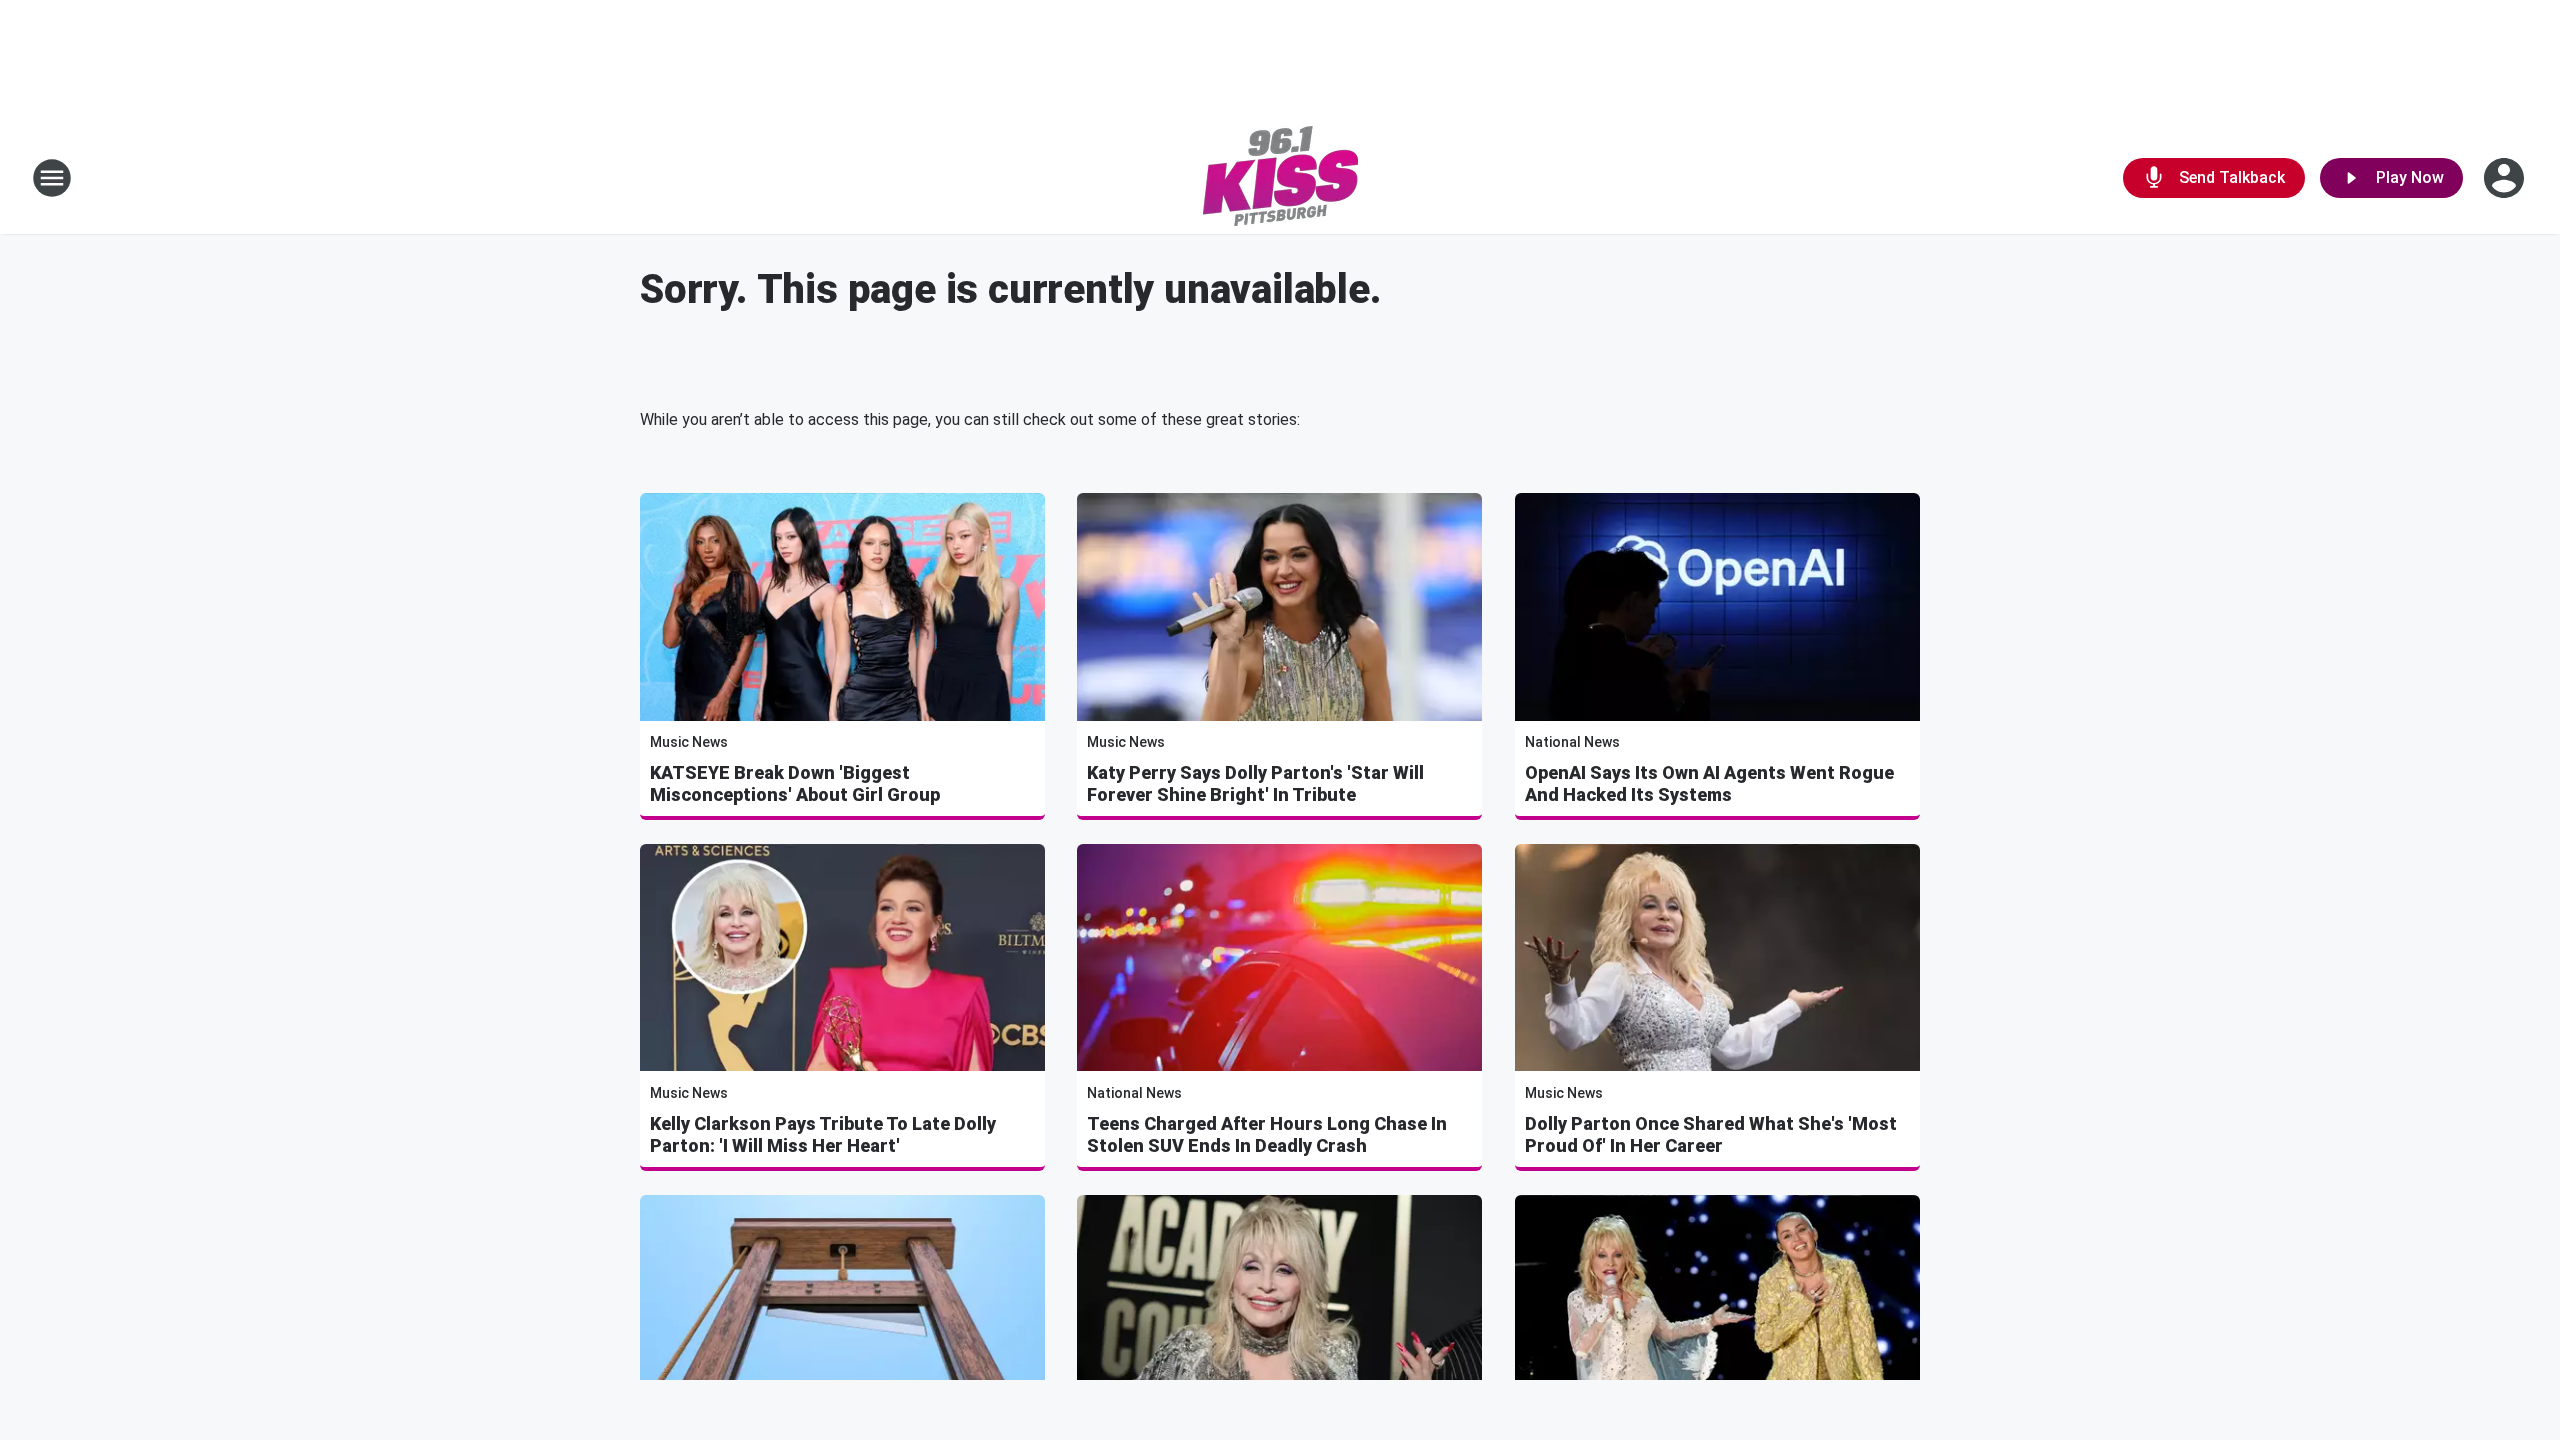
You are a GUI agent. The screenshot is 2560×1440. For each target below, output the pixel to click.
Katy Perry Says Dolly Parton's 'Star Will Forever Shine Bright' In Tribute (1255, 783)
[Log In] (2506, 178)
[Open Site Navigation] (52, 178)
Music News (689, 742)
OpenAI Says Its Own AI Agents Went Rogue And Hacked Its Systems (1709, 783)
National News (1572, 742)
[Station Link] (1280, 178)
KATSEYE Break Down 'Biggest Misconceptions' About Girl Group (795, 783)
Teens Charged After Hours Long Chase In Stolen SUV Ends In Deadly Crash (1267, 1134)
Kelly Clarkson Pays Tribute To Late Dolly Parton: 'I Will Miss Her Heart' (823, 1134)
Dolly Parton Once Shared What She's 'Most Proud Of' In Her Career (1711, 1134)
